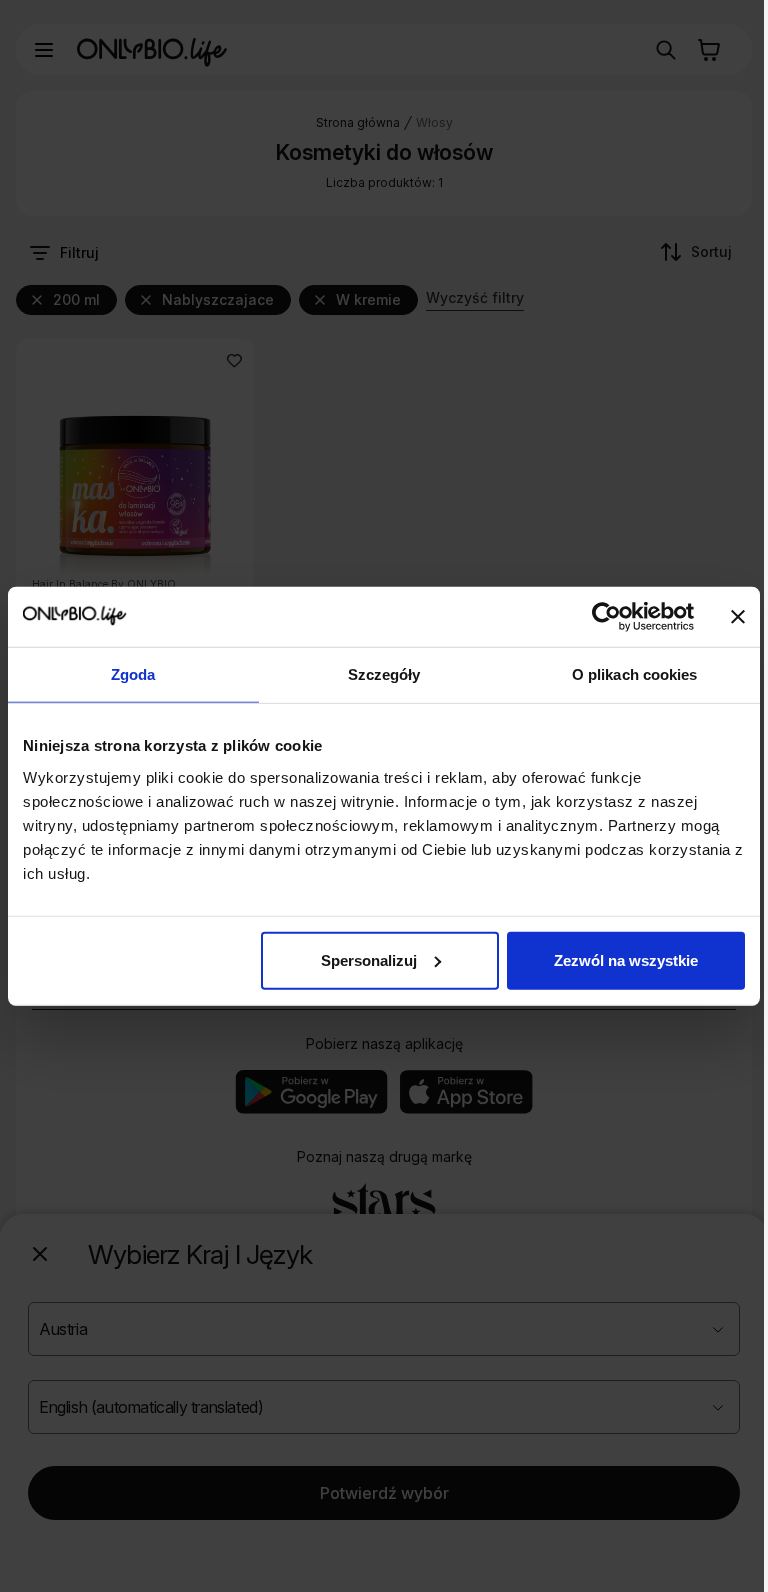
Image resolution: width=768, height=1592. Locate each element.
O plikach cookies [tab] (635, 674)
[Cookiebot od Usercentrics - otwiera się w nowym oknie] (606, 617)
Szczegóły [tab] (384, 674)
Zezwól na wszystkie (626, 959)
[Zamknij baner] (738, 617)
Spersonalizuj (369, 959)
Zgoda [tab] (133, 674)
